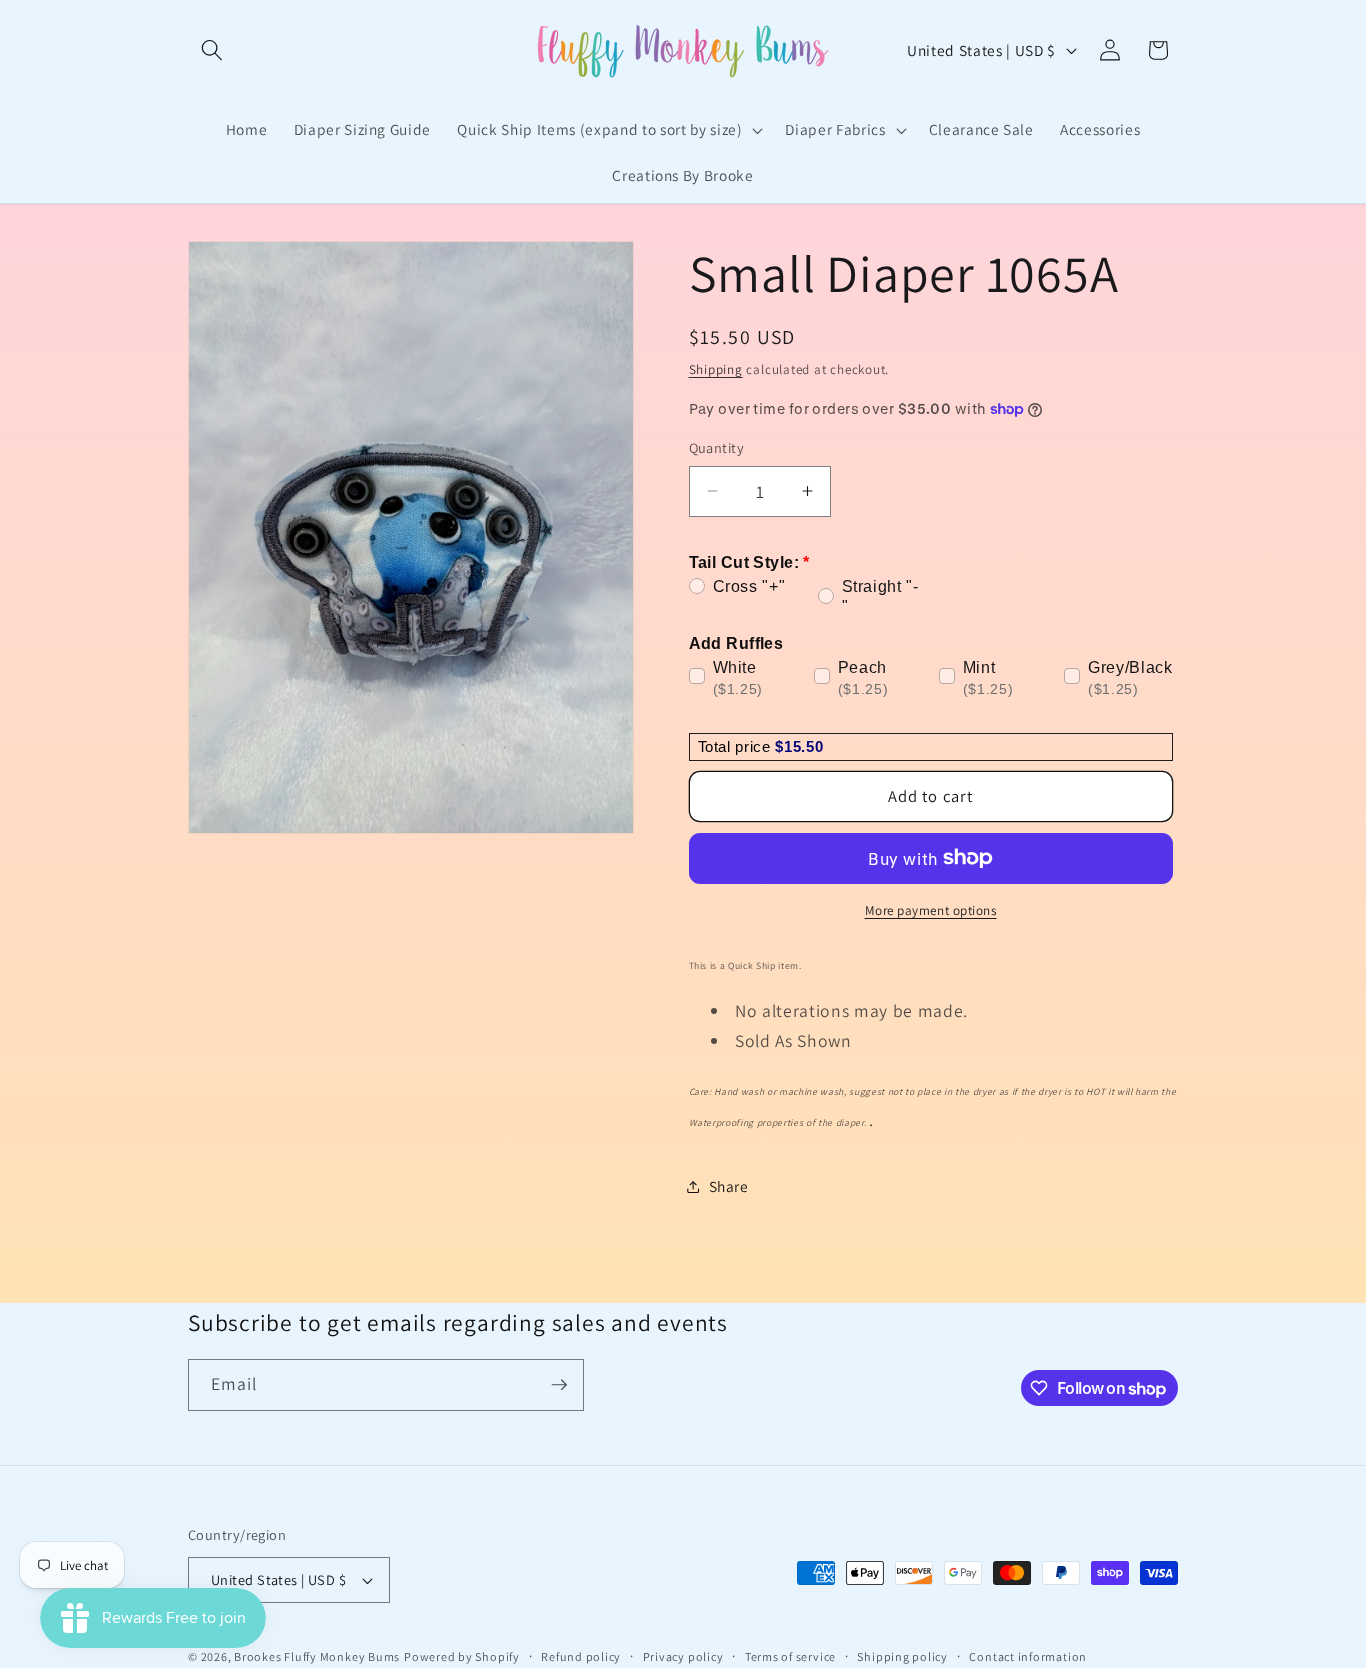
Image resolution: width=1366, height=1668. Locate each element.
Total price (737, 745)
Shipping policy (902, 1656)
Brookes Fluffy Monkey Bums (317, 1656)
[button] (212, 50)
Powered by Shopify (462, 1656)
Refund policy (581, 1656)
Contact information (1028, 1656)
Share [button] (729, 1186)
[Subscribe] (559, 1385)
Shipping (716, 368)
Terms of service (790, 1656)
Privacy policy (683, 1656)
